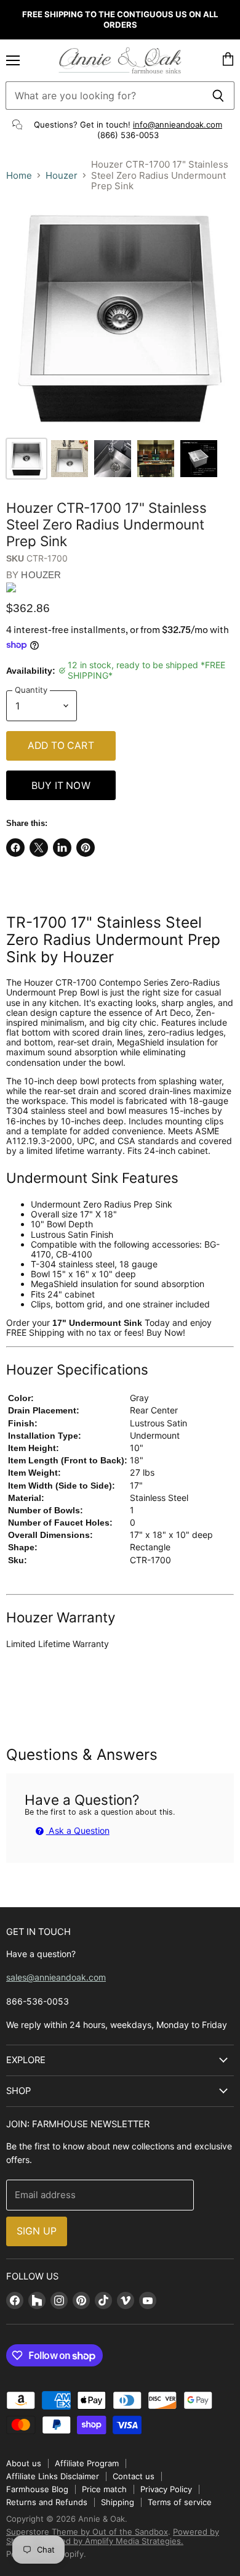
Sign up (37, 2231)
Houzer (62, 175)
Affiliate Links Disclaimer (53, 2476)
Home (19, 175)
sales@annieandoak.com (56, 1977)
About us (24, 2463)
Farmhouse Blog (37, 2489)
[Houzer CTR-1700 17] (26, 459)
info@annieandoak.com (178, 125)
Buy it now (61, 786)
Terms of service (180, 2502)
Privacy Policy (166, 2489)
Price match (104, 2489)
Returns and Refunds (47, 2502)
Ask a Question (78, 1830)
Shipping (118, 2502)
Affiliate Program (87, 2463)
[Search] (218, 96)
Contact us (134, 2476)
